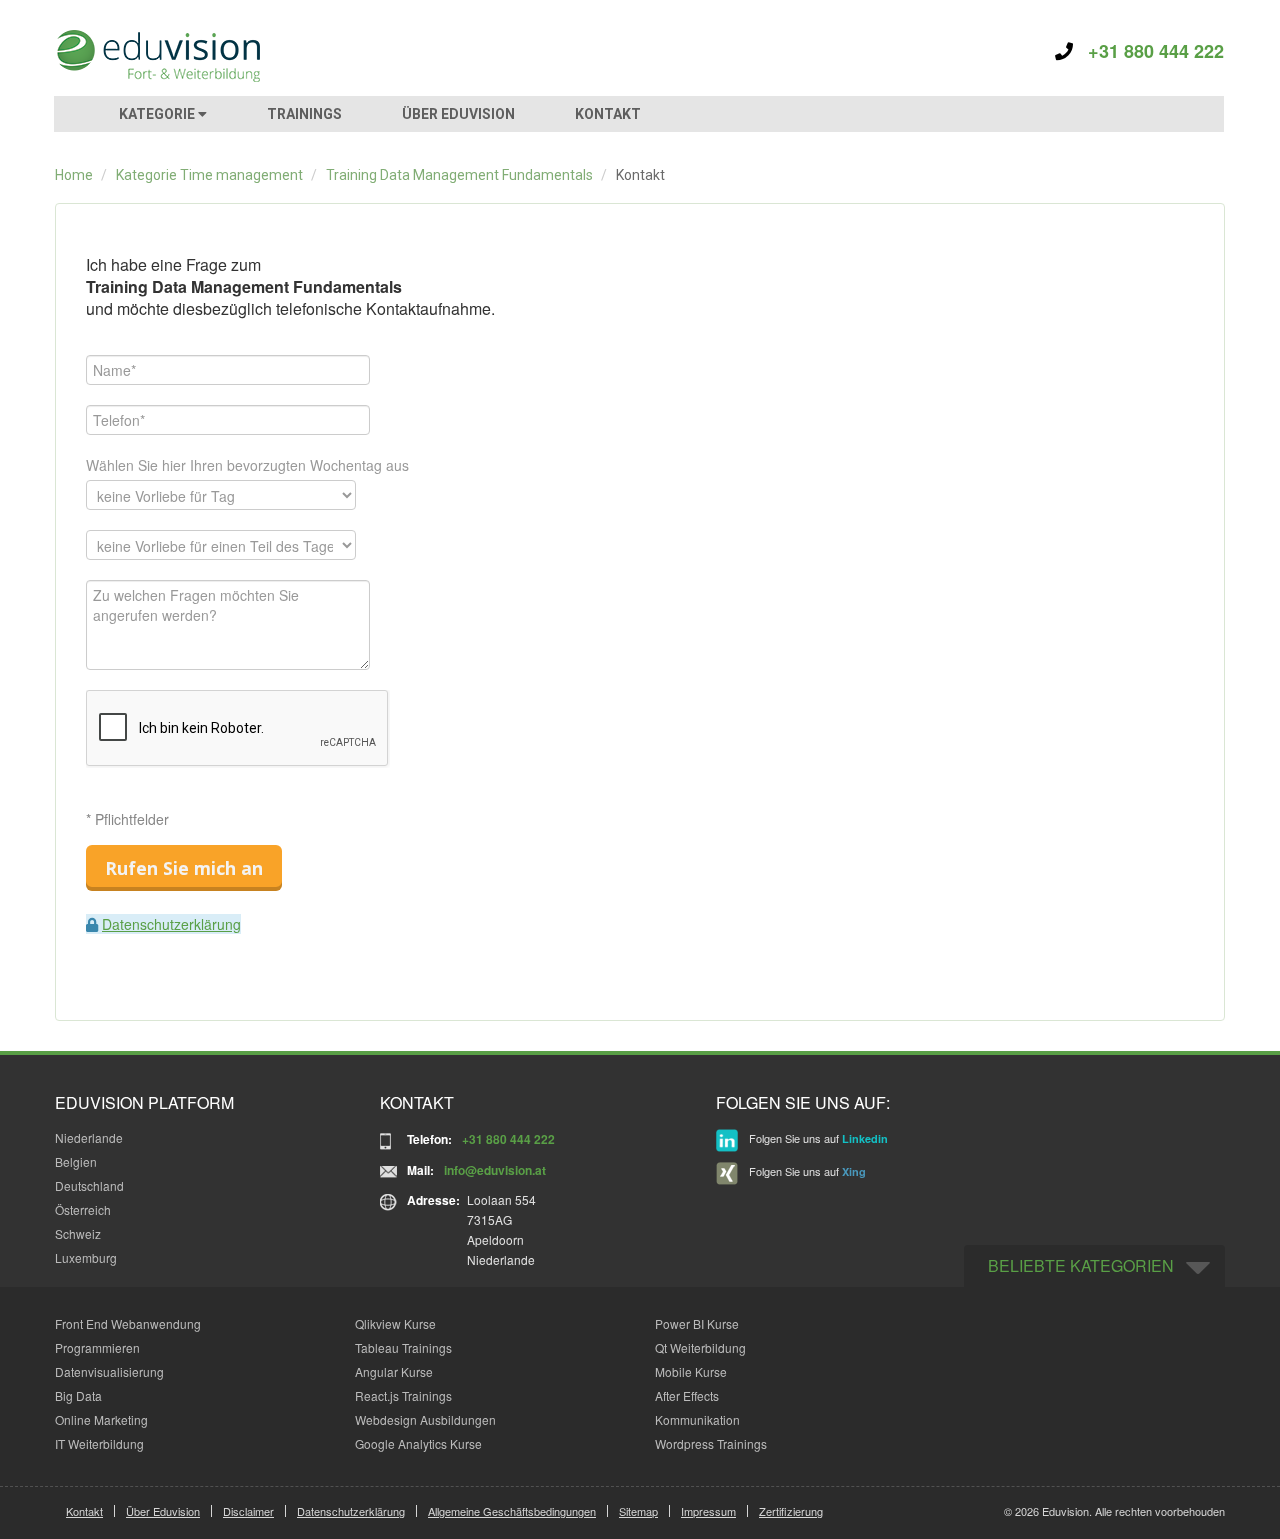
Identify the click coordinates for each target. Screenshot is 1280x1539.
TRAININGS (304, 114)
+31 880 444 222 (1148, 51)
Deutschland (89, 1185)
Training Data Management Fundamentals (459, 175)
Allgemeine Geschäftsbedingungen (512, 1511)
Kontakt (84, 1511)
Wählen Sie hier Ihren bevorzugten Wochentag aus (247, 465)
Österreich (83, 1209)
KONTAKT (608, 114)
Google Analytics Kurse (418, 1443)
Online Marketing (101, 1419)
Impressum (708, 1511)
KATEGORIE (158, 114)
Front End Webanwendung (128, 1323)
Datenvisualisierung (109, 1371)
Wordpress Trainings (711, 1443)
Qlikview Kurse (395, 1323)
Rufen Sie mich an (184, 868)
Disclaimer (248, 1511)
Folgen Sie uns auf (817, 1138)
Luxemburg (86, 1257)
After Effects (687, 1395)
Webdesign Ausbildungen (425, 1419)
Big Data (78, 1395)
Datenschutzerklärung (171, 924)
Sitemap (638, 1511)
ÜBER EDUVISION (458, 114)
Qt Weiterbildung (700, 1347)
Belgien (76, 1161)
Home (74, 175)
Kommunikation (697, 1419)
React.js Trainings (403, 1395)
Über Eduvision (163, 1511)
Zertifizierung (791, 1511)
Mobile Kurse (691, 1371)
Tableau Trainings (403, 1347)
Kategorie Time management (209, 175)
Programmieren (97, 1347)
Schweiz (78, 1233)
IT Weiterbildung (99, 1443)
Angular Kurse (394, 1371)
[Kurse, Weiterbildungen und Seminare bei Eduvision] (157, 56)
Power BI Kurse (697, 1323)
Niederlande (89, 1137)
